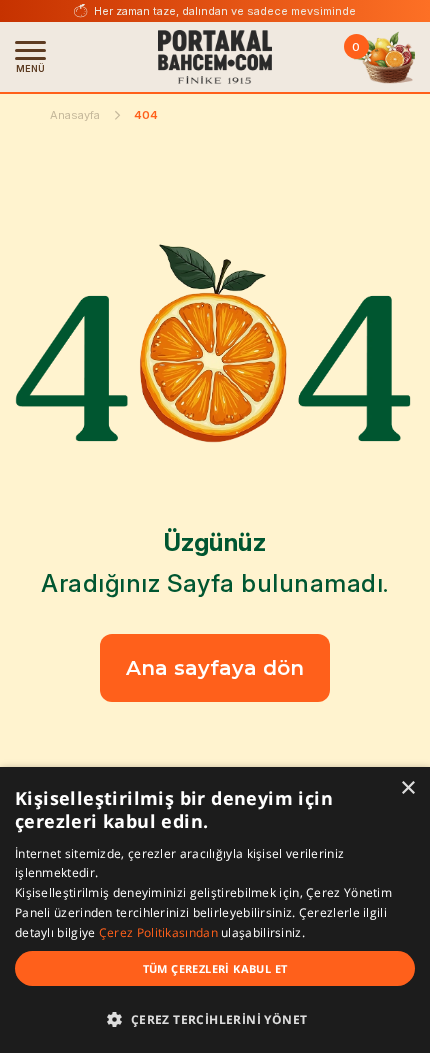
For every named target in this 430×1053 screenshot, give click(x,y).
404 (146, 115)
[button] (215, 1018)
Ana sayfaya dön (215, 668)
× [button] (407, 788)
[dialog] (215, 910)
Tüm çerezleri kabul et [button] (215, 968)
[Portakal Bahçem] (214, 57)
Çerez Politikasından (160, 932)
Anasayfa (75, 115)
